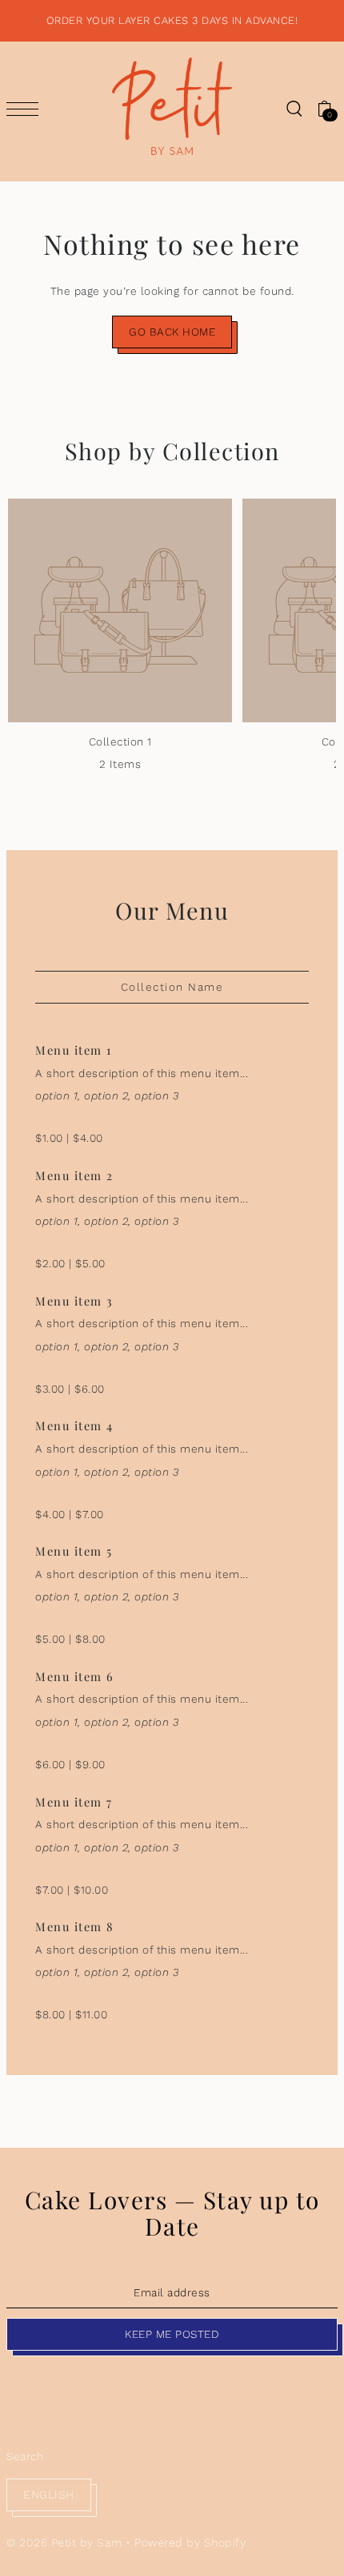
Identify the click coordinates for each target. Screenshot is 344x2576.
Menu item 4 (74, 1425)
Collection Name (172, 987)
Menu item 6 (75, 1676)
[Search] (294, 108)
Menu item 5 (74, 1551)
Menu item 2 (74, 1175)
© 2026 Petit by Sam (64, 2542)
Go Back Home (172, 332)
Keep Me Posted (172, 2334)
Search (25, 2456)
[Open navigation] (26, 109)
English (49, 2495)
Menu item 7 (74, 1802)
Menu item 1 (74, 1050)
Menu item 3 (74, 1301)
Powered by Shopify (190, 2542)
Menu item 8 (75, 1926)
